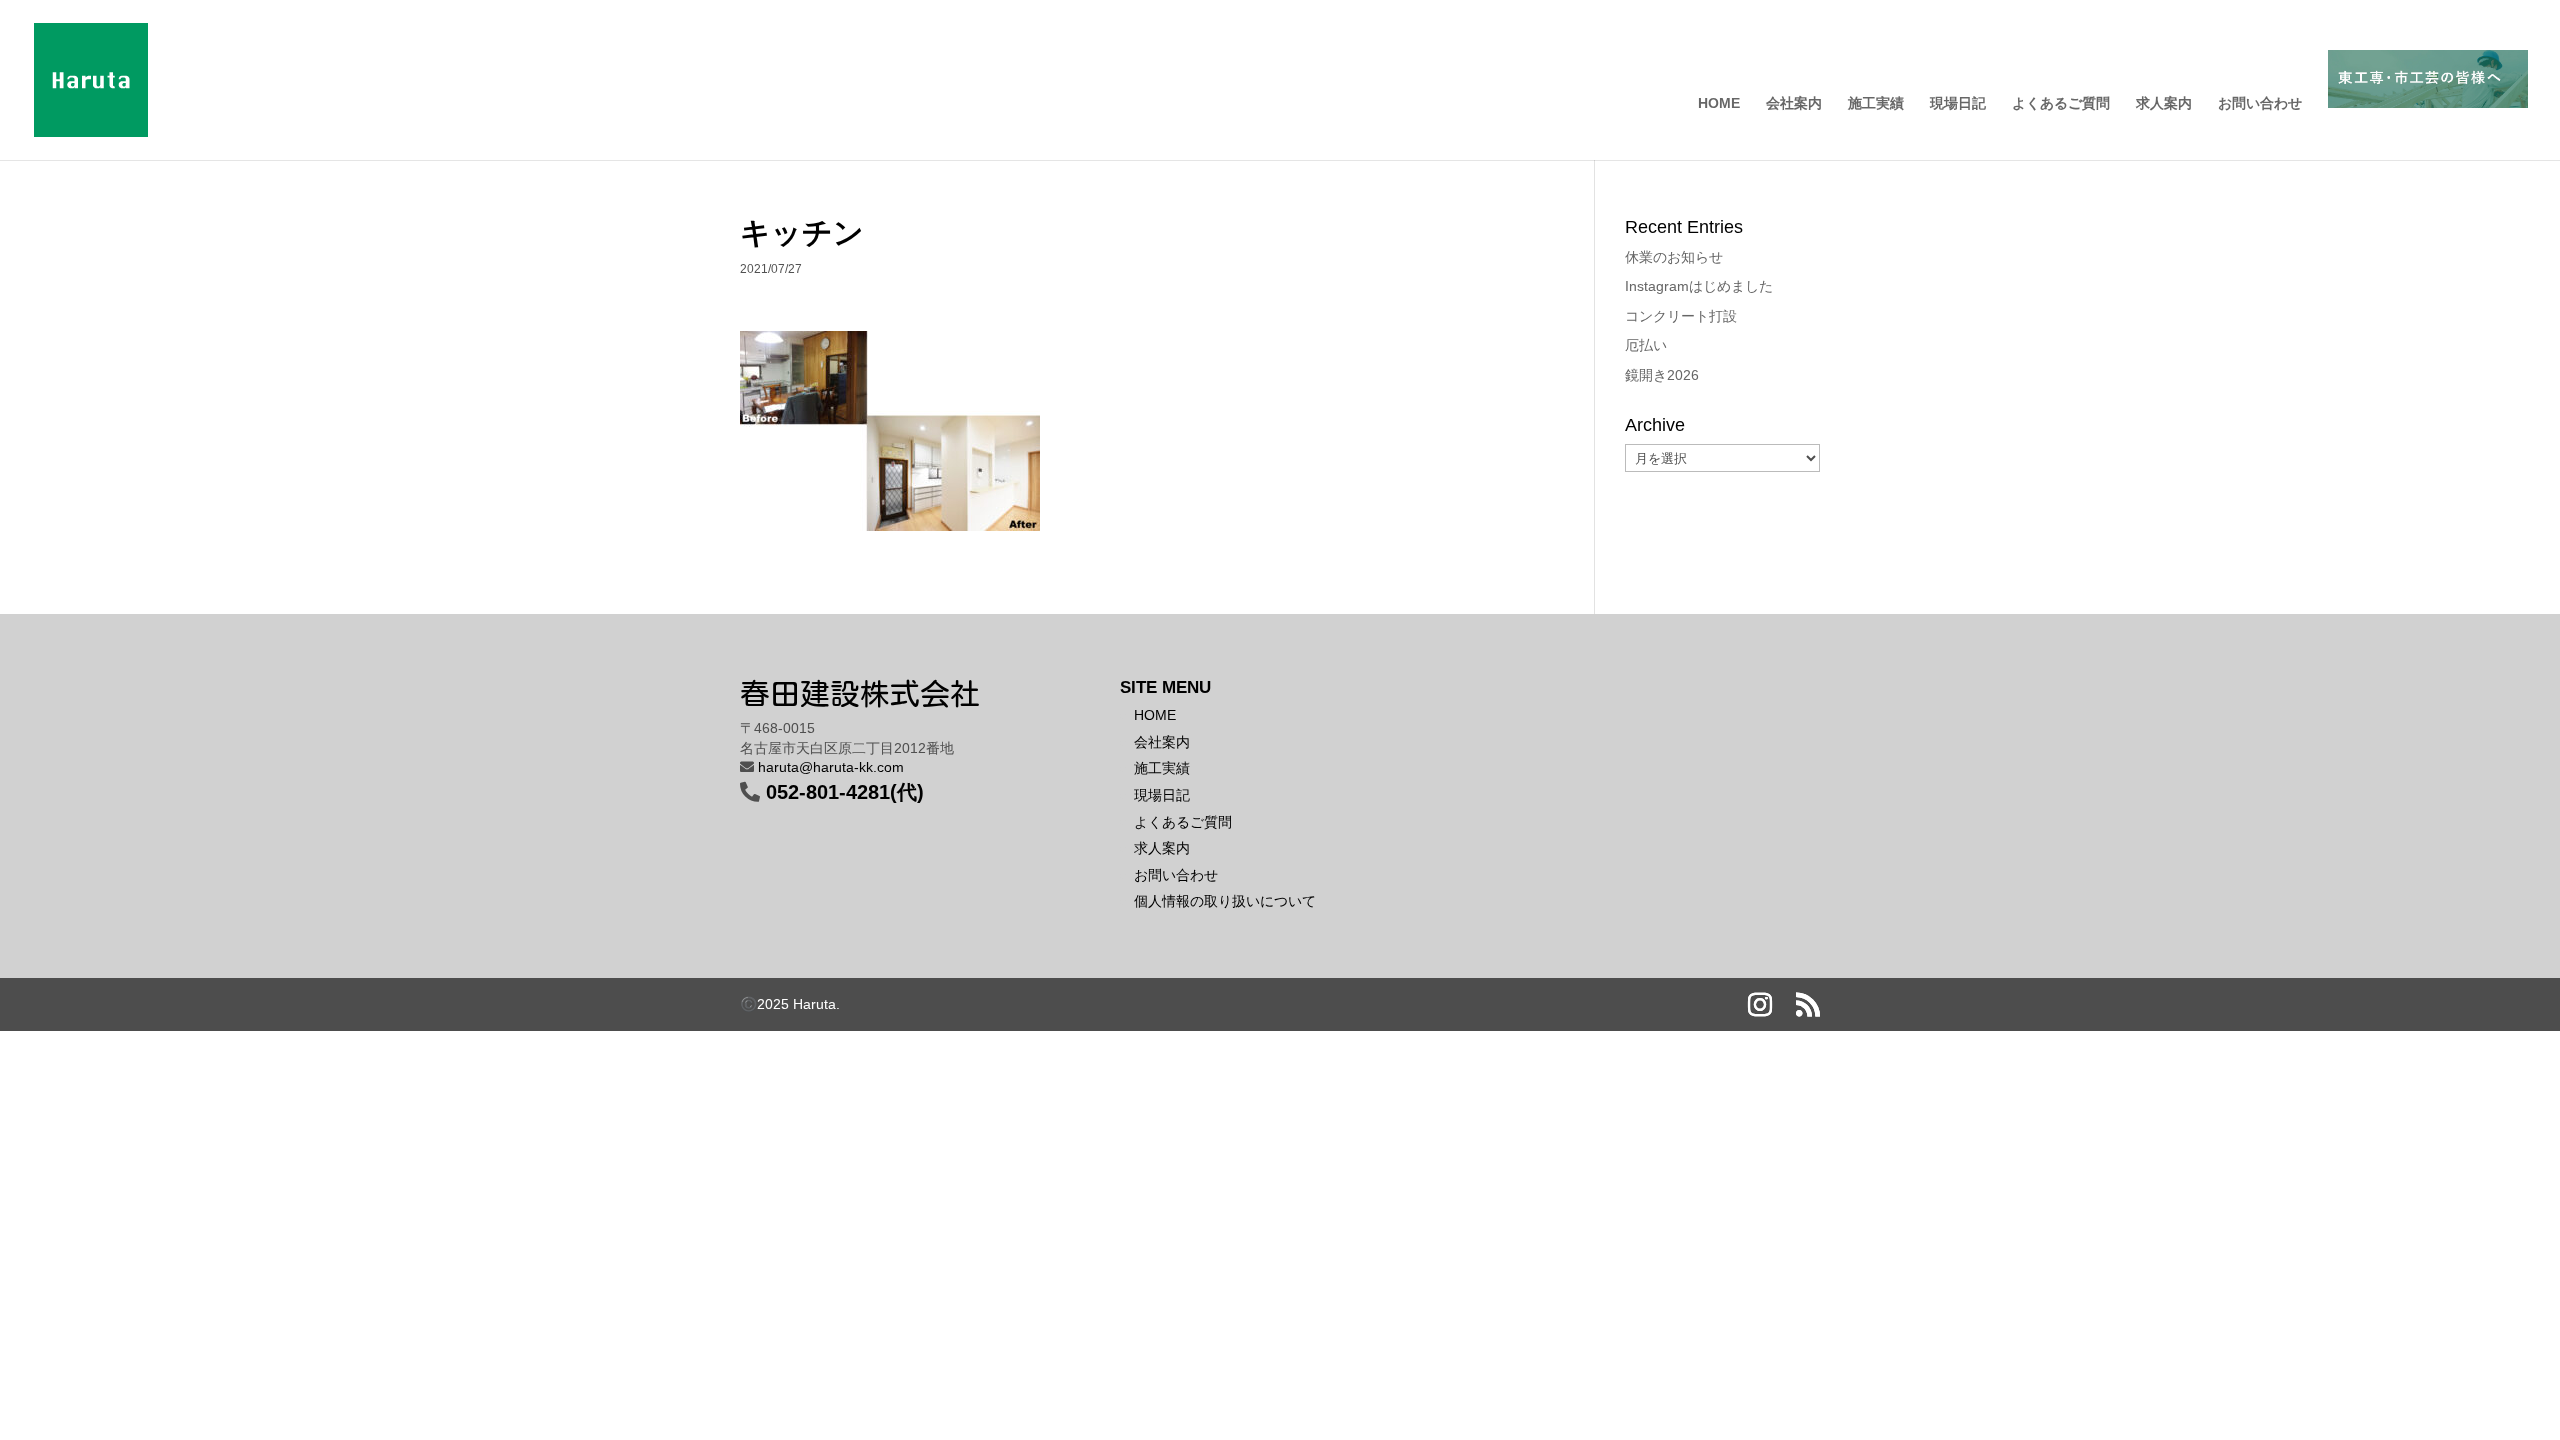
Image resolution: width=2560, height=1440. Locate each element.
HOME (1719, 103)
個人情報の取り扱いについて (1225, 901)
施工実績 (1876, 103)
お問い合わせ (2260, 103)
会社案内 (1794, 103)
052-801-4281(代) (845, 792)
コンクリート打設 (1681, 316)
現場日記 (1958, 103)
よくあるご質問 (2061, 103)
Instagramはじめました (1699, 286)
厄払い (1646, 345)
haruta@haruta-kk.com (831, 767)
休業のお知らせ (1674, 257)
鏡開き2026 (1662, 375)
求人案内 (2164, 103)
